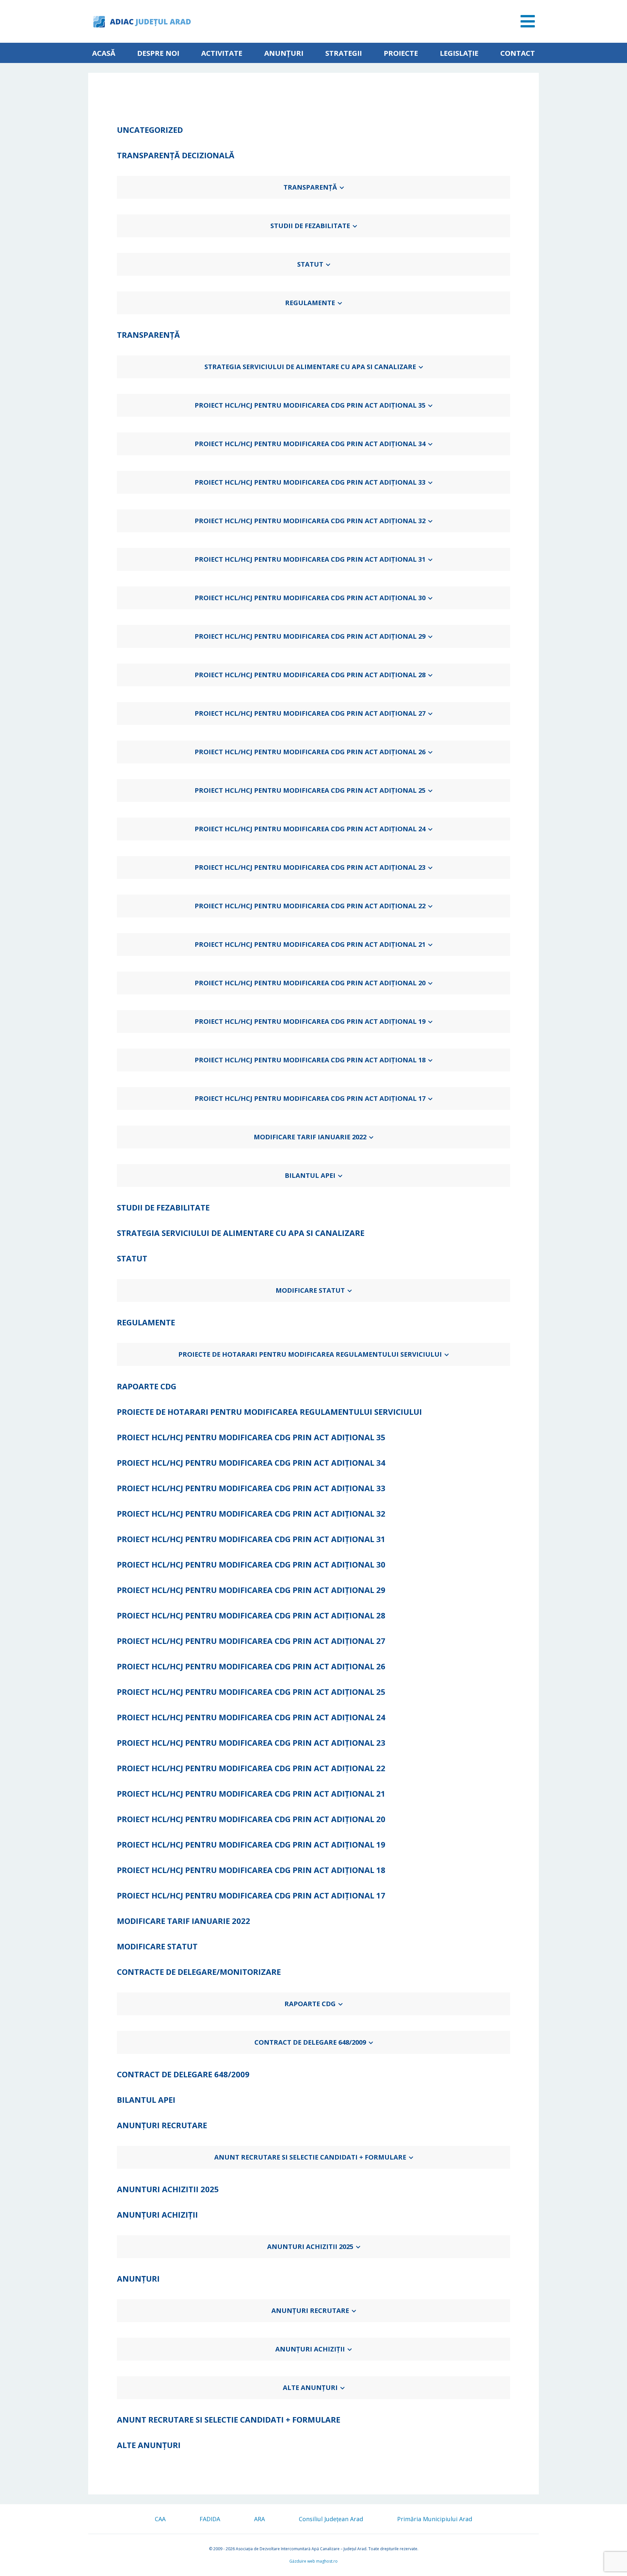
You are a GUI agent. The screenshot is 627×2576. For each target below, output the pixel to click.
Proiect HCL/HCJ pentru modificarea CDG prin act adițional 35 (310, 405)
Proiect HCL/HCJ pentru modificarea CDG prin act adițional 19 (310, 1021)
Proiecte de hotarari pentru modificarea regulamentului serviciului (310, 1354)
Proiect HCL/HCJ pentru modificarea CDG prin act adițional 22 (310, 906)
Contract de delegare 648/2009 (310, 2042)
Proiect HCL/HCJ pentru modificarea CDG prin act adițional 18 (310, 1060)
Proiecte (401, 53)
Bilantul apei (310, 1175)
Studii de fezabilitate (310, 226)
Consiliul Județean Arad (331, 2519)
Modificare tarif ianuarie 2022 (310, 1137)
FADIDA (210, 2519)
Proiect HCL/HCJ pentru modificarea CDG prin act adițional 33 (310, 482)
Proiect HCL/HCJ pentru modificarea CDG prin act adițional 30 (310, 598)
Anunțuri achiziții (310, 2349)
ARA (259, 2519)
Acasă (104, 53)
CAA (160, 2519)
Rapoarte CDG (310, 2004)
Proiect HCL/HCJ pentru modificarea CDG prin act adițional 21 (310, 944)
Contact (518, 53)
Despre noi (158, 53)
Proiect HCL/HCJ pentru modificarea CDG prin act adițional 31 (310, 559)
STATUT (310, 264)
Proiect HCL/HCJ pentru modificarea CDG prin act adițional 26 (310, 752)
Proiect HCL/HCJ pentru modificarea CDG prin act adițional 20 (310, 983)
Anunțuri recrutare (310, 2311)
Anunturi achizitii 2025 (310, 2247)
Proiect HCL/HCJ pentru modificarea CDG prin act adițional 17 (310, 1098)
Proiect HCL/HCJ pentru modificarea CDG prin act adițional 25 (310, 790)
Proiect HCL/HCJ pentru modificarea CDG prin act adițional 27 (310, 713)
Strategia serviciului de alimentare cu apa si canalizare (310, 367)
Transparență (310, 187)
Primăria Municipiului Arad (435, 2519)
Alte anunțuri (310, 2388)
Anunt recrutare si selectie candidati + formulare (310, 2157)
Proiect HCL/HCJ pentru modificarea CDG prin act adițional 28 (310, 675)
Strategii (344, 53)
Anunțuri (284, 53)
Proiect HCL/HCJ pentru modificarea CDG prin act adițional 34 (310, 444)
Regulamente (310, 303)
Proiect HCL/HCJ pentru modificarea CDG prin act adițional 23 (310, 867)
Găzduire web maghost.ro (313, 2561)
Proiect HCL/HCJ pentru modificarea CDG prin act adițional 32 (310, 521)
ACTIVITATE (222, 53)
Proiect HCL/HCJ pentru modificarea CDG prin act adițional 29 (310, 636)
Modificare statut (310, 1290)
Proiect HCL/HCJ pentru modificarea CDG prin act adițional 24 (310, 829)
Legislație (459, 53)
